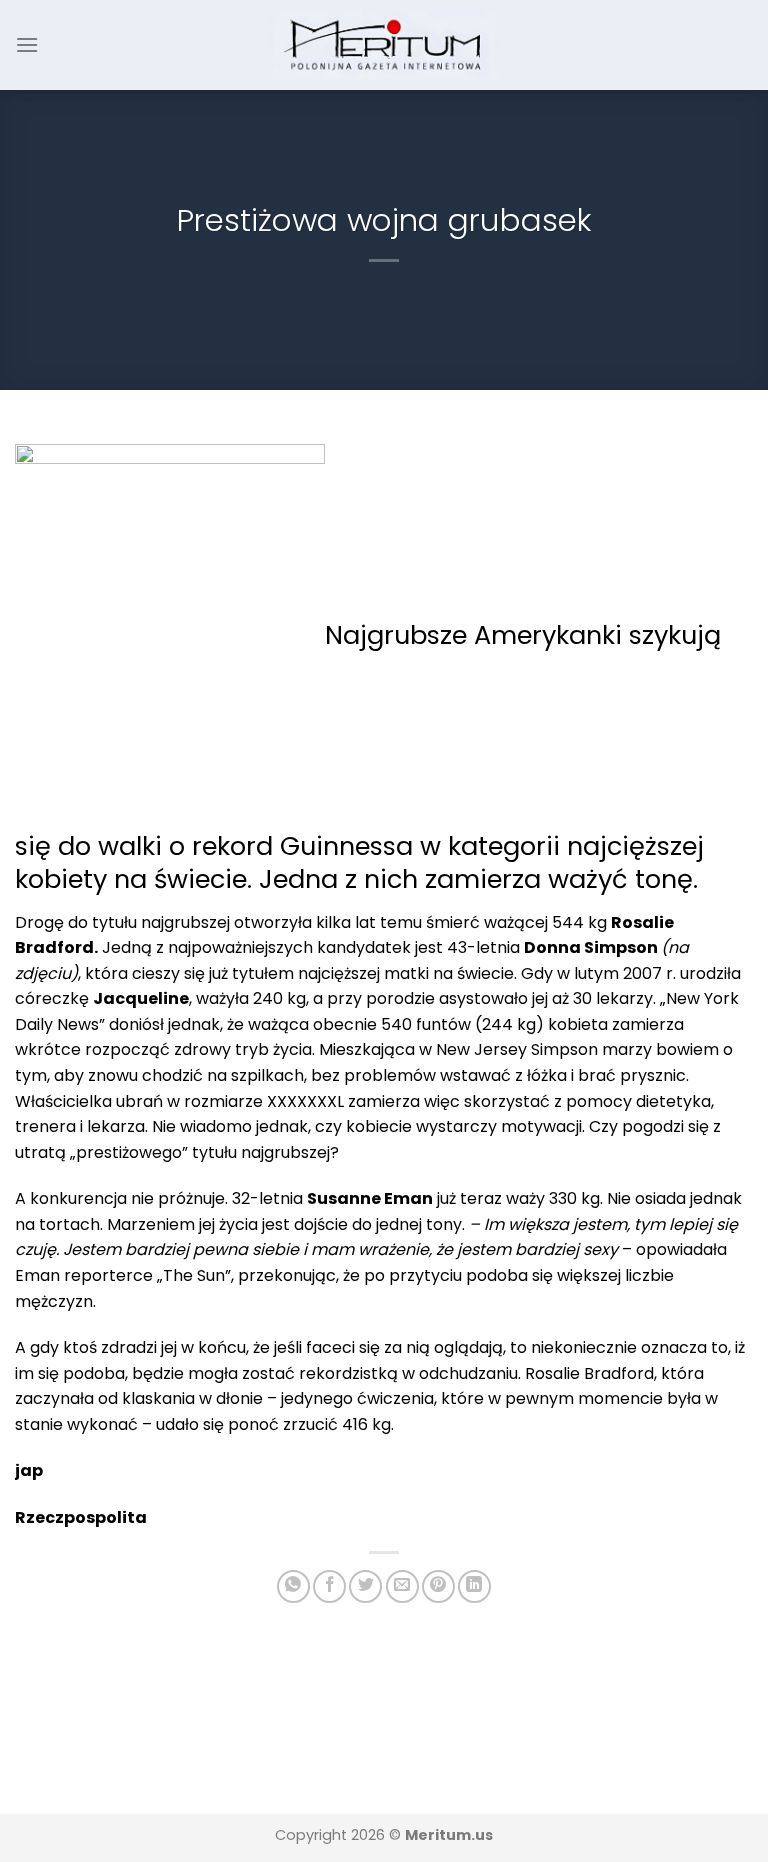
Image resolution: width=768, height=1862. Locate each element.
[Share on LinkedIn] (474, 1586)
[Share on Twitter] (365, 1586)
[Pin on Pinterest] (438, 1586)
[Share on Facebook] (329, 1586)
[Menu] (27, 44)
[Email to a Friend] (402, 1586)
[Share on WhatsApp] (293, 1586)
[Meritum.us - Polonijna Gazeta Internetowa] (384, 44)
